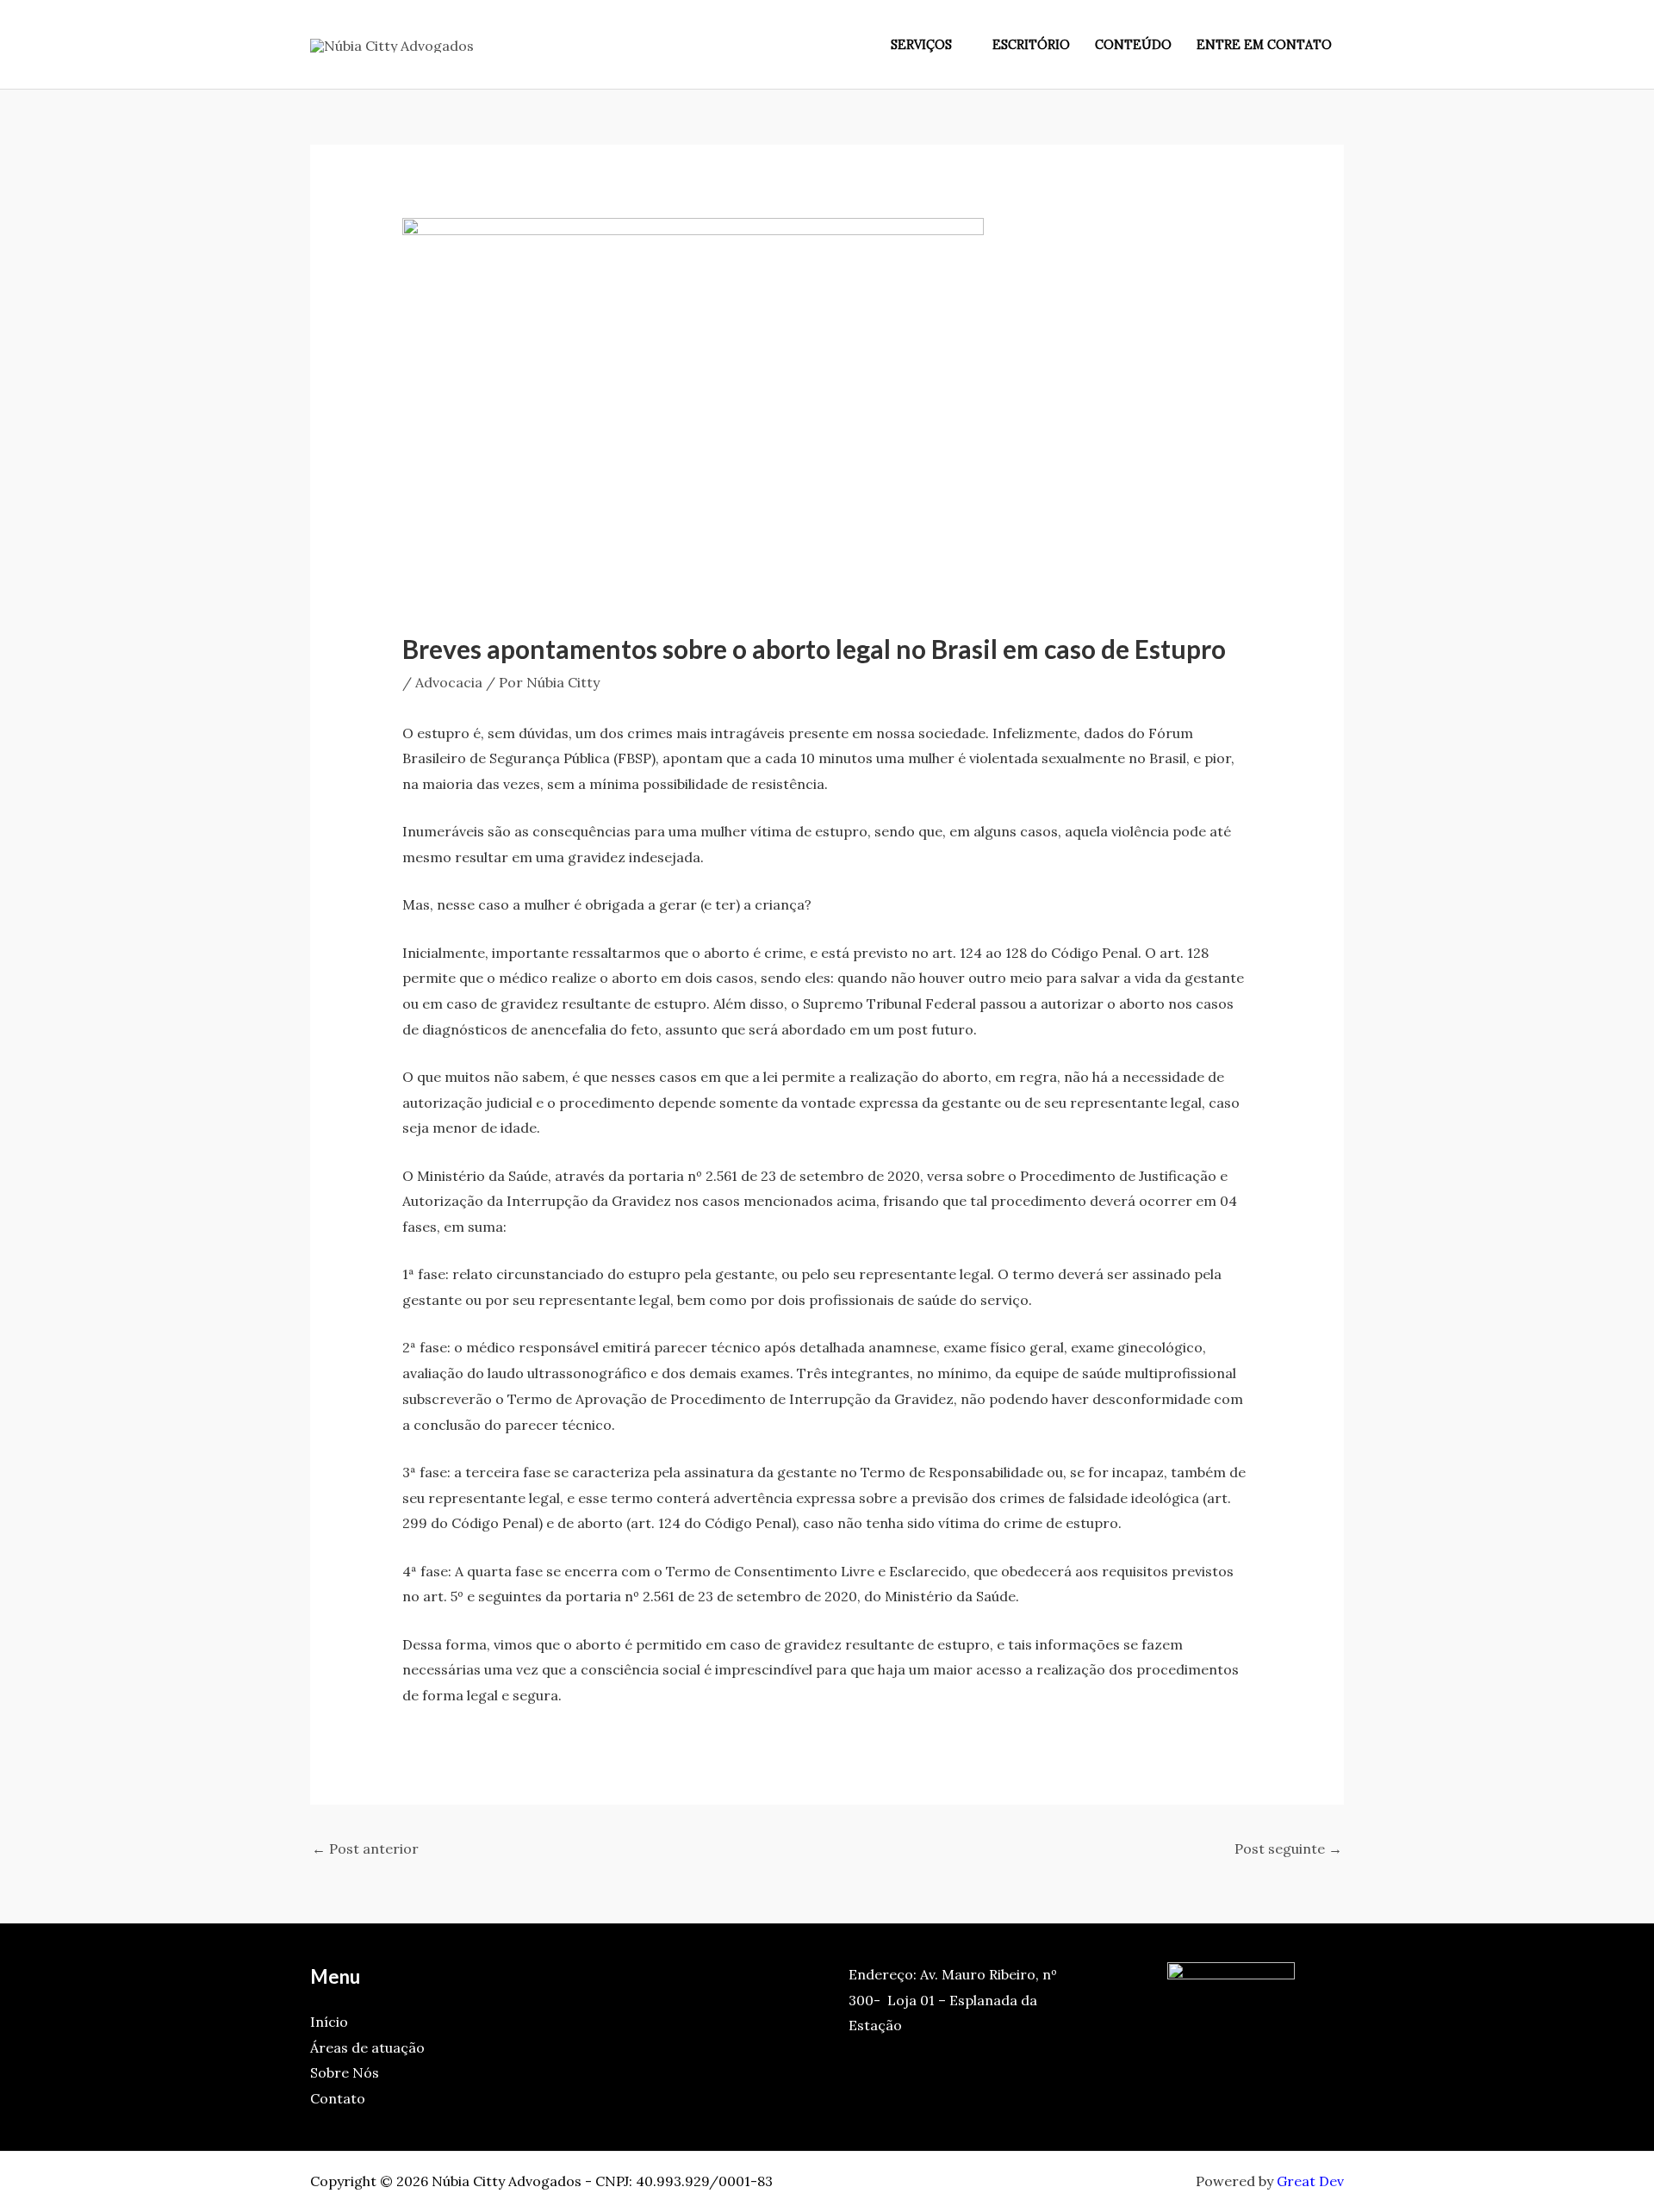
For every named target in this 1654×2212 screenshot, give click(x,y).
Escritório (1031, 45)
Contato (338, 2098)
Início (329, 2022)
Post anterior (365, 1849)
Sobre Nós (345, 2072)
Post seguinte (1288, 1849)
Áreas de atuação (367, 2047)
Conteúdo (1133, 45)
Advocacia (449, 682)
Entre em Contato (1264, 45)
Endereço (881, 1974)
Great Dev (1310, 2181)
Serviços (921, 45)
